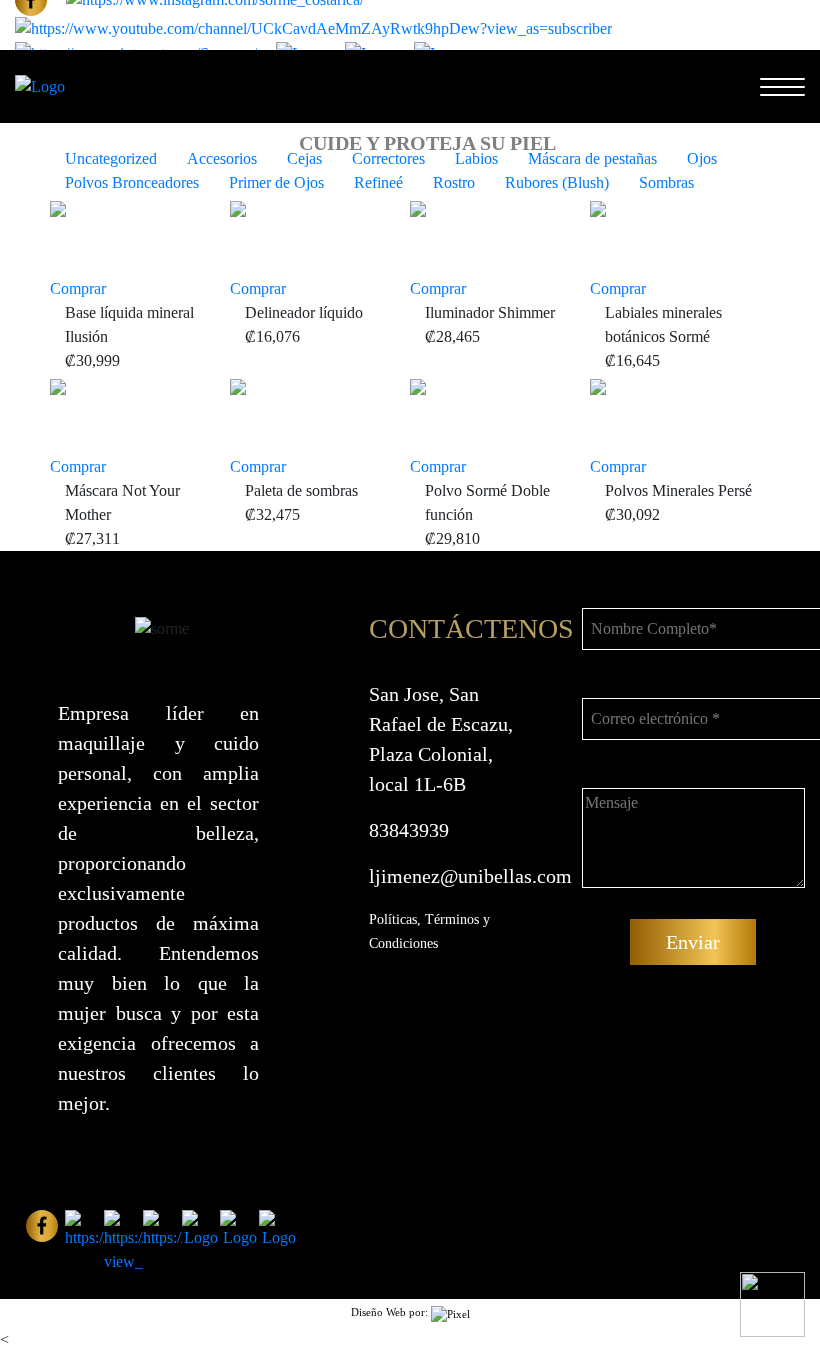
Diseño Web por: (391, 1312)
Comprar (78, 288)
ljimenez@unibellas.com (470, 876)
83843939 (409, 830)
